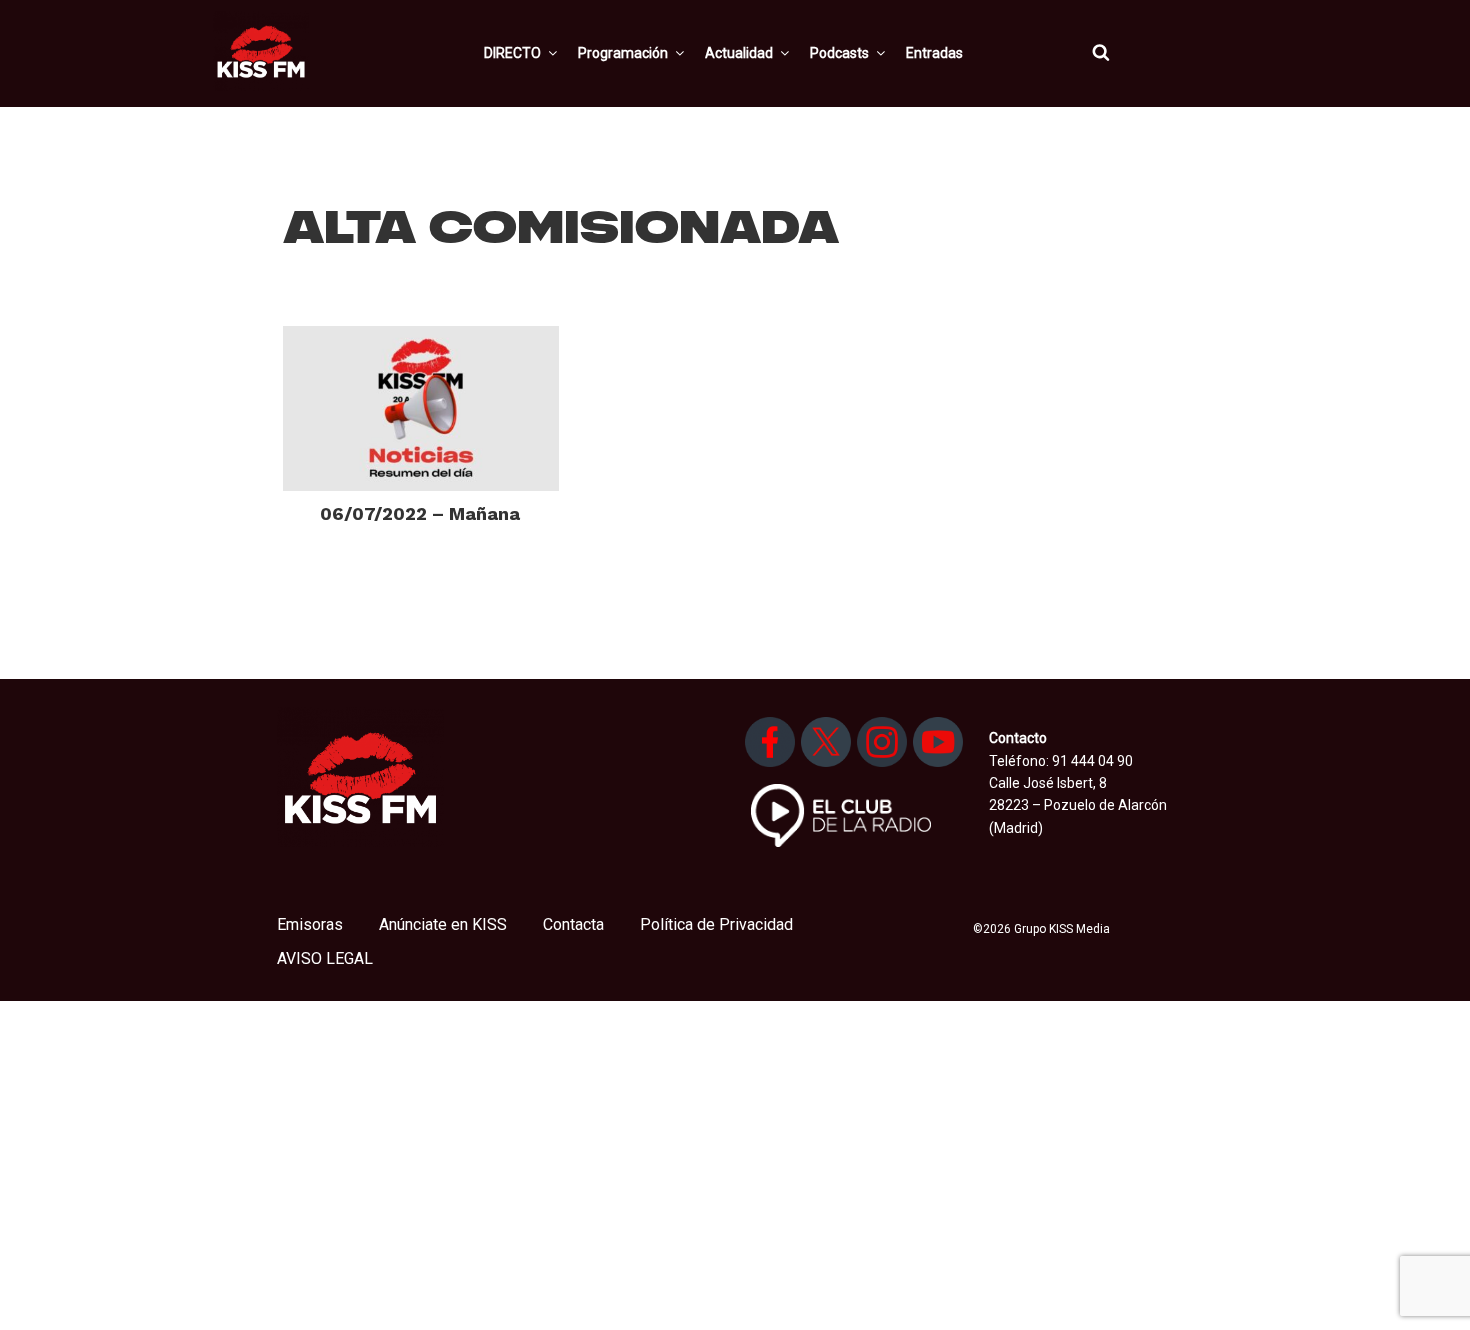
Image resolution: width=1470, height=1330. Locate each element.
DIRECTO (512, 53)
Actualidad (739, 53)
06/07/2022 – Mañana (420, 513)
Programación (623, 53)
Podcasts (839, 53)
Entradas (934, 53)
